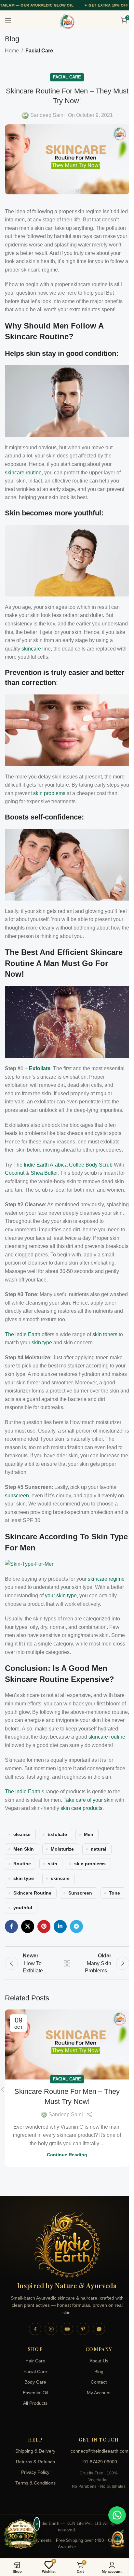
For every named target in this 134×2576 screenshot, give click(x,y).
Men (89, 1834)
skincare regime (106, 1579)
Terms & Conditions (35, 2483)
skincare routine (23, 473)
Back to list (67, 1963)
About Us (99, 2361)
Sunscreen (80, 1893)
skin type (42, 1343)
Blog (99, 2372)
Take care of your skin (88, 1800)
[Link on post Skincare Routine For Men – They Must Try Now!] (67, 2044)
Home (12, 51)
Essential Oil (35, 2393)
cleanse (22, 1834)
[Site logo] (67, 21)
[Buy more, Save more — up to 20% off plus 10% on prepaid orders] (21, 2535)
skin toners (105, 1334)
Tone (114, 1893)
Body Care (35, 2382)
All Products (35, 2403)
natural (99, 1849)
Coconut (15, 1173)
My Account (99, 2393)
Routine (22, 1864)
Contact (99, 2382)
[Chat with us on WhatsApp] (117, 2515)
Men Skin (24, 1849)
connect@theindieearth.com (99, 2451)
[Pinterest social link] (44, 1926)
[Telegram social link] (76, 1926)
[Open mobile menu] (8, 20)
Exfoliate (40, 1068)
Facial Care (39, 51)
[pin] (83, 2329)
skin (53, 1864)
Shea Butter (44, 1173)
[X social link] (28, 1926)
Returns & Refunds (35, 2462)
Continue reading (67, 2155)
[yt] (67, 2329)
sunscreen (17, 1496)
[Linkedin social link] (60, 1926)
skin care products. (82, 1808)
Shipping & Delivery (35, 2451)
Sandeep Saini (47, 115)
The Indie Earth (23, 1334)
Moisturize (62, 1849)
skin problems (49, 793)
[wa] (99, 2329)
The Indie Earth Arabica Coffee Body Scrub (63, 1165)
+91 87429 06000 (99, 2462)
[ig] (51, 2329)
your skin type (61, 1596)
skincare (31, 649)
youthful (23, 1908)
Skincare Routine (32, 1893)
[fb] (35, 2329)
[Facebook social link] (11, 1926)
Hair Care (35, 2361)
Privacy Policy (35, 2472)
